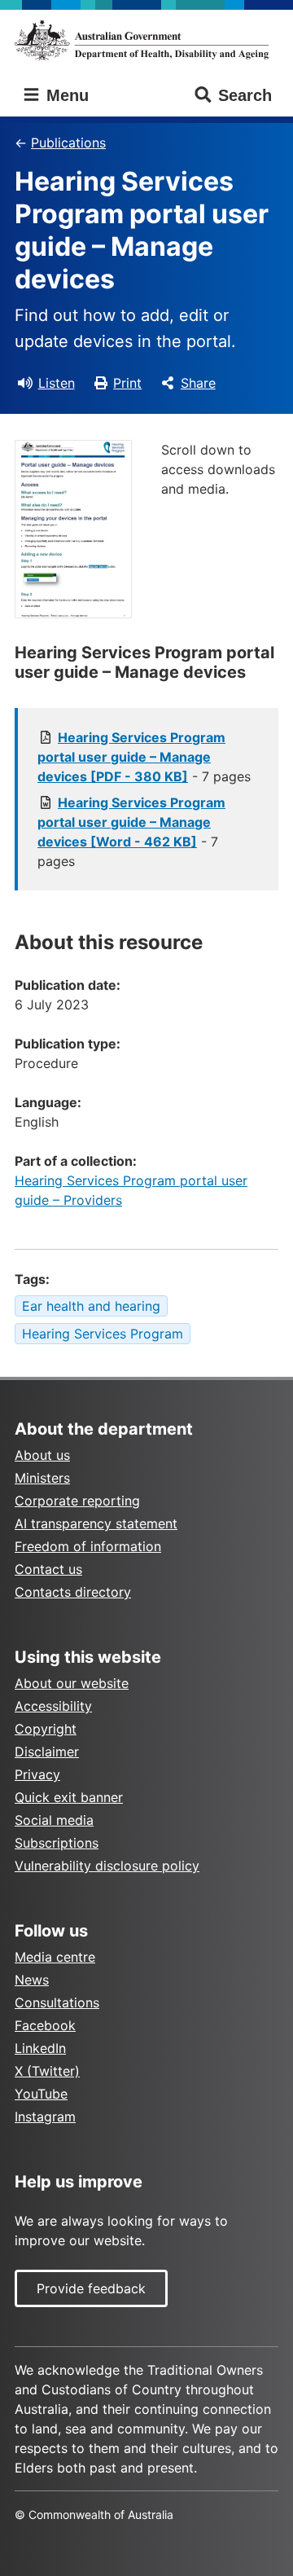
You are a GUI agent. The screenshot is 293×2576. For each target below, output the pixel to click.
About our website (72, 1683)
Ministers (42, 1478)
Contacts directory (73, 1592)
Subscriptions (57, 1843)
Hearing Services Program (103, 1334)
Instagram (45, 2117)
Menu (65, 95)
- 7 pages (144, 757)
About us (42, 1455)
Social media (54, 1820)
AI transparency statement (96, 1523)
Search (245, 95)
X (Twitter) (47, 2071)
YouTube (41, 2094)
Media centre (55, 1957)
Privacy (37, 1774)
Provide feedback (91, 2288)
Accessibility (53, 1706)
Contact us (48, 1569)
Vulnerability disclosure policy (107, 1866)
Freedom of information (88, 1546)
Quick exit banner (69, 1797)
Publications (68, 143)
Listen (57, 383)
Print (127, 383)
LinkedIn (40, 2048)
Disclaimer (47, 1752)
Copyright (46, 1729)
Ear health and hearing (91, 1306)
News (32, 1980)
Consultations (57, 2002)
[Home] (146, 40)
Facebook (45, 2025)
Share (198, 383)
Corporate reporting (77, 1501)
